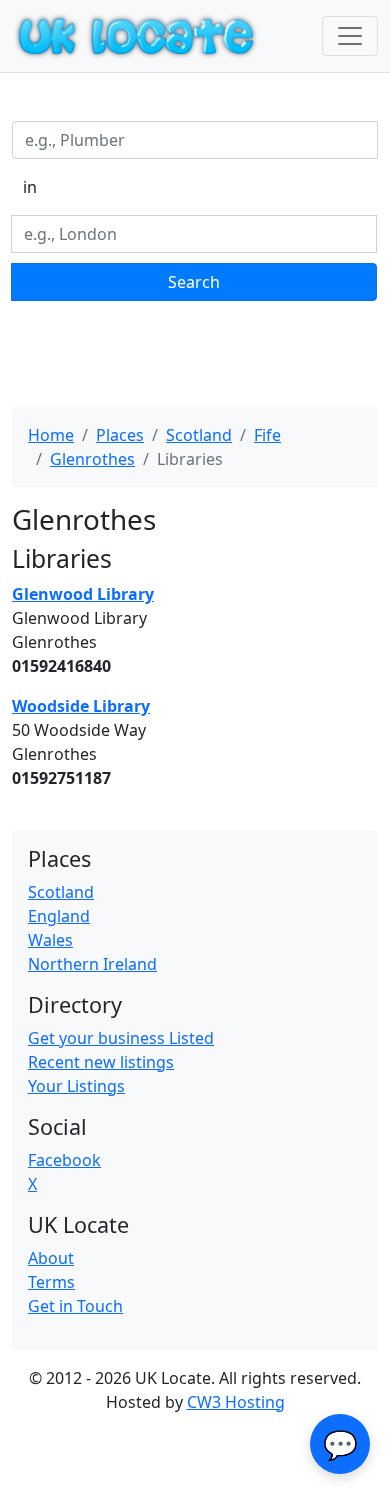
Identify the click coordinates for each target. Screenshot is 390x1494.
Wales (50, 940)
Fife (267, 435)
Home (51, 435)
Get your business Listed (121, 1038)
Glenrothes (92, 459)
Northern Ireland (92, 964)
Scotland (199, 435)
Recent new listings (101, 1062)
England (59, 916)
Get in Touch (75, 1306)
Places (120, 435)
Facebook (64, 1160)
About (51, 1258)
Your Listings (76, 1086)
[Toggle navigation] (350, 36)
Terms (51, 1282)
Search (194, 282)
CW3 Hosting (236, 1402)
